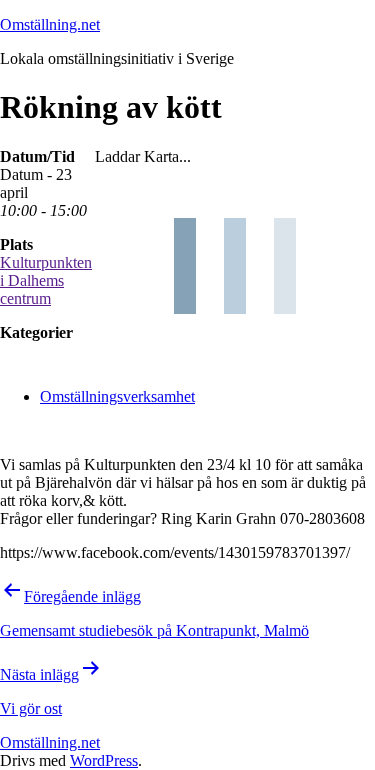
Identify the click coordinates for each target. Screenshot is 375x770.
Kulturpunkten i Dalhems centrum (46, 280)
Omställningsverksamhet (117, 396)
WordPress (104, 760)
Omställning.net (50, 24)
